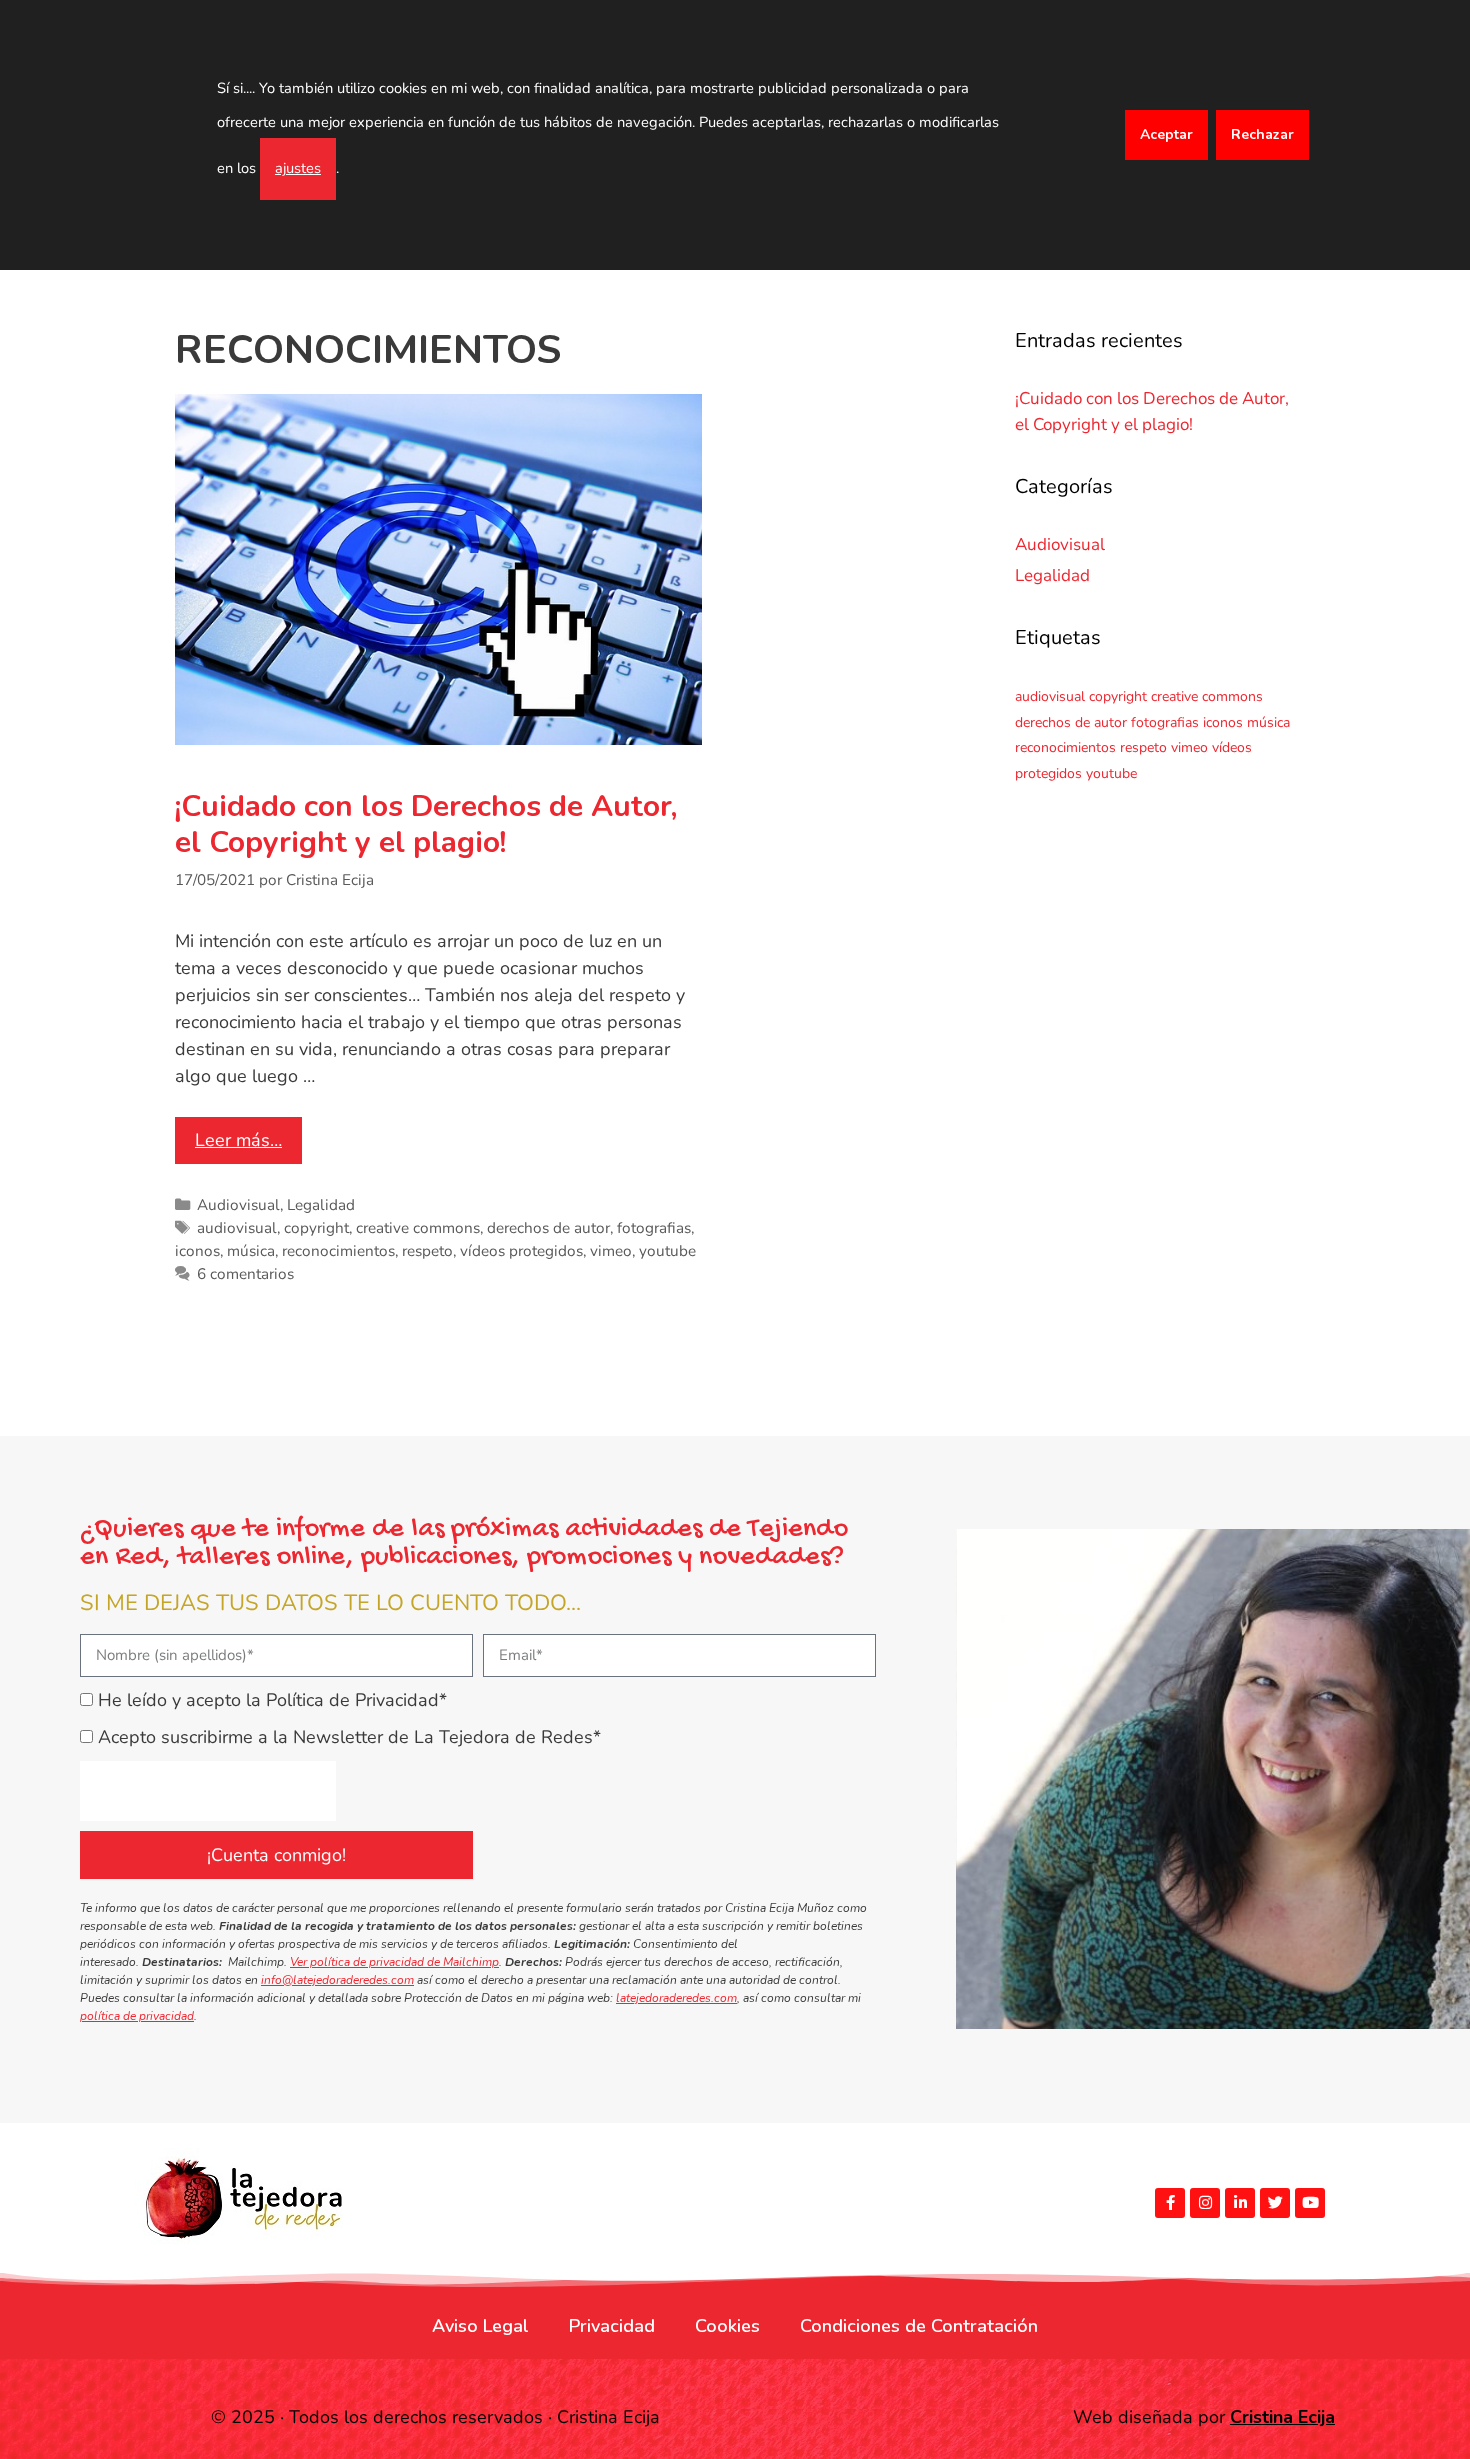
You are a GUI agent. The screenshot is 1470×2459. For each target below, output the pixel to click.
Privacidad (612, 2326)
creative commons (418, 1228)
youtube (667, 1251)
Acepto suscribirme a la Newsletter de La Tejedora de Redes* (349, 1737)
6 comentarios (245, 1274)
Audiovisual (238, 1205)
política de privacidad (137, 2016)
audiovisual (237, 1228)
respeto (427, 1251)
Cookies (727, 2326)
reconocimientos (338, 1251)
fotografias (654, 1228)
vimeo (611, 1251)
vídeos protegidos (521, 1251)
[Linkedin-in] (1240, 2203)
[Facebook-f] (1170, 2203)
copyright (316, 1228)
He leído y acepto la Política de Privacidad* (272, 1700)
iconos (197, 1251)
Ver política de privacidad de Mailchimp (394, 1962)
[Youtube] (1310, 2203)
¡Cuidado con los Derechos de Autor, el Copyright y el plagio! (426, 824)
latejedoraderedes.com (676, 1998)
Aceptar (1166, 134)
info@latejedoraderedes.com (337, 1980)
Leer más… (238, 1140)
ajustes (298, 168)
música (251, 1251)
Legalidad (321, 1205)
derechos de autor (548, 1228)
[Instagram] (1205, 2203)
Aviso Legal (480, 2326)
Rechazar (1262, 134)
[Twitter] (1275, 2203)
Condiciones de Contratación (919, 2326)
